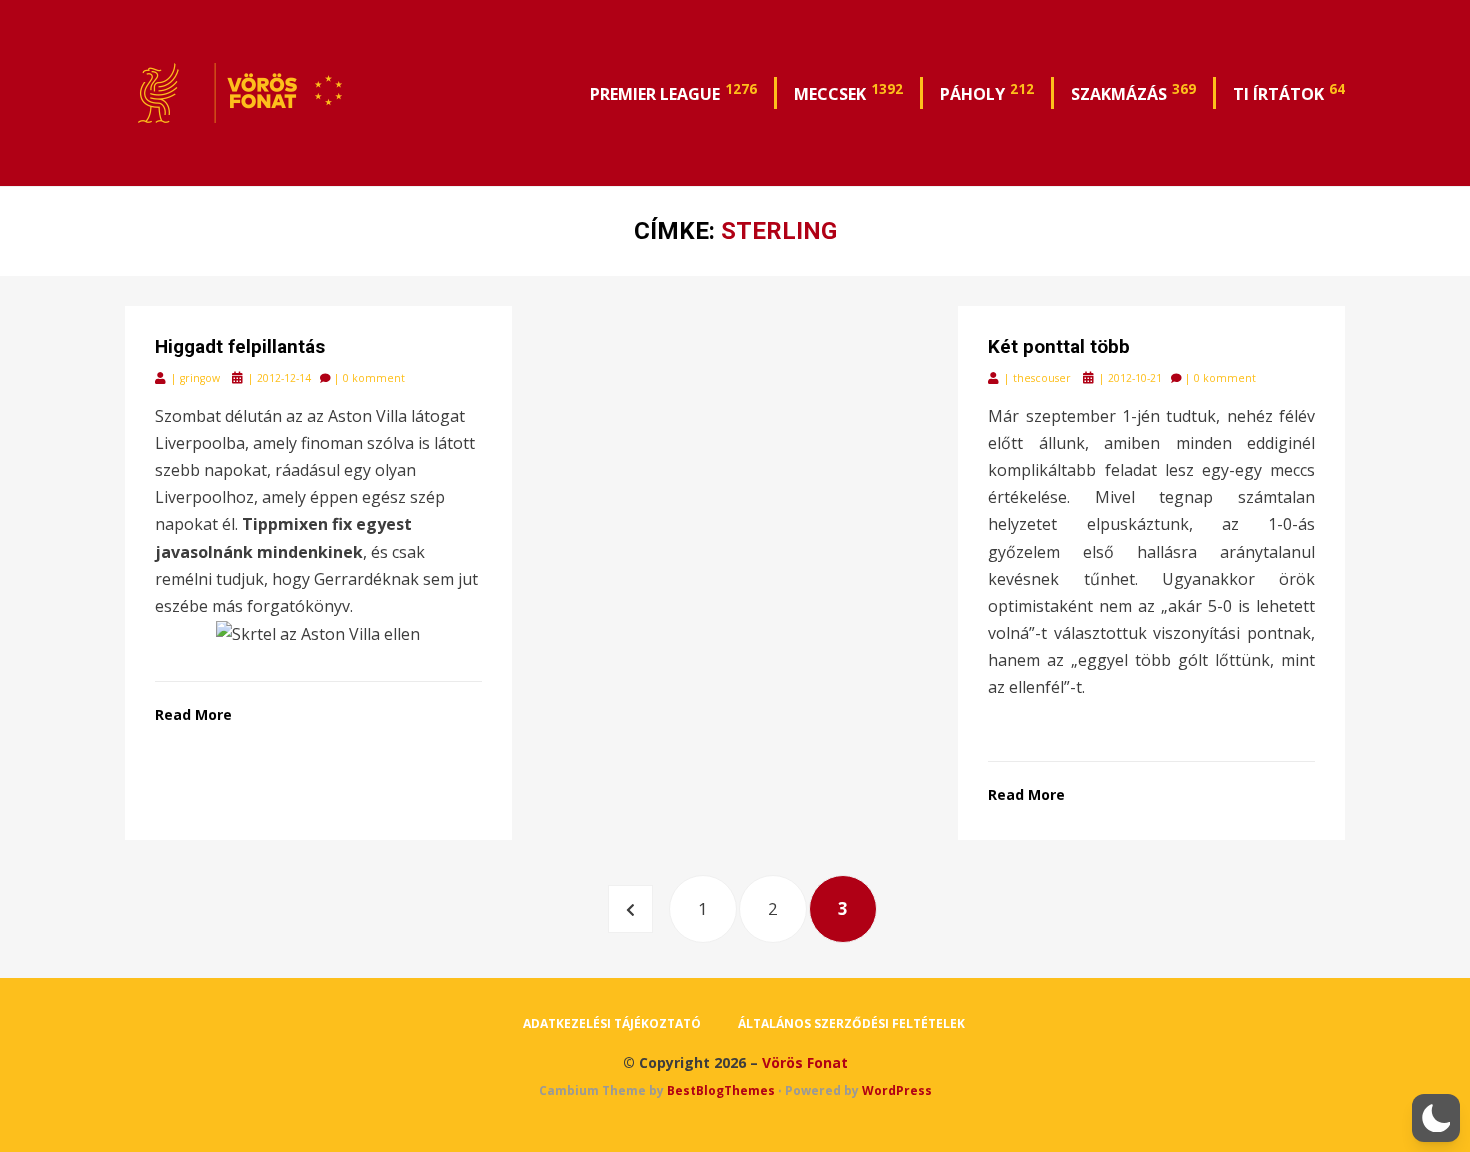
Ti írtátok (1289, 92)
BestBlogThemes (721, 1090)
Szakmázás (1133, 92)
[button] (1436, 1118)
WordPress (897, 1090)
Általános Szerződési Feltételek (851, 1023)
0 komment (374, 378)
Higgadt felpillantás (240, 346)
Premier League (673, 92)
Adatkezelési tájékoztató (612, 1023)
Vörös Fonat (805, 1062)
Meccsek (848, 92)
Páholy (987, 92)
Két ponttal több (1059, 346)
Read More (193, 714)
